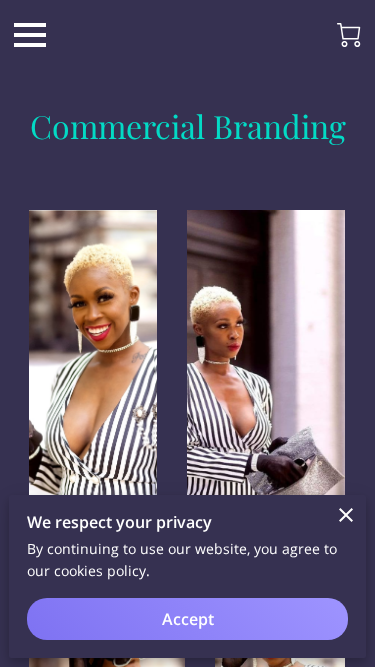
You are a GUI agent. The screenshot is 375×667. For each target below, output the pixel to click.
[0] (349, 35)
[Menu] (30, 35)
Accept (188, 619)
